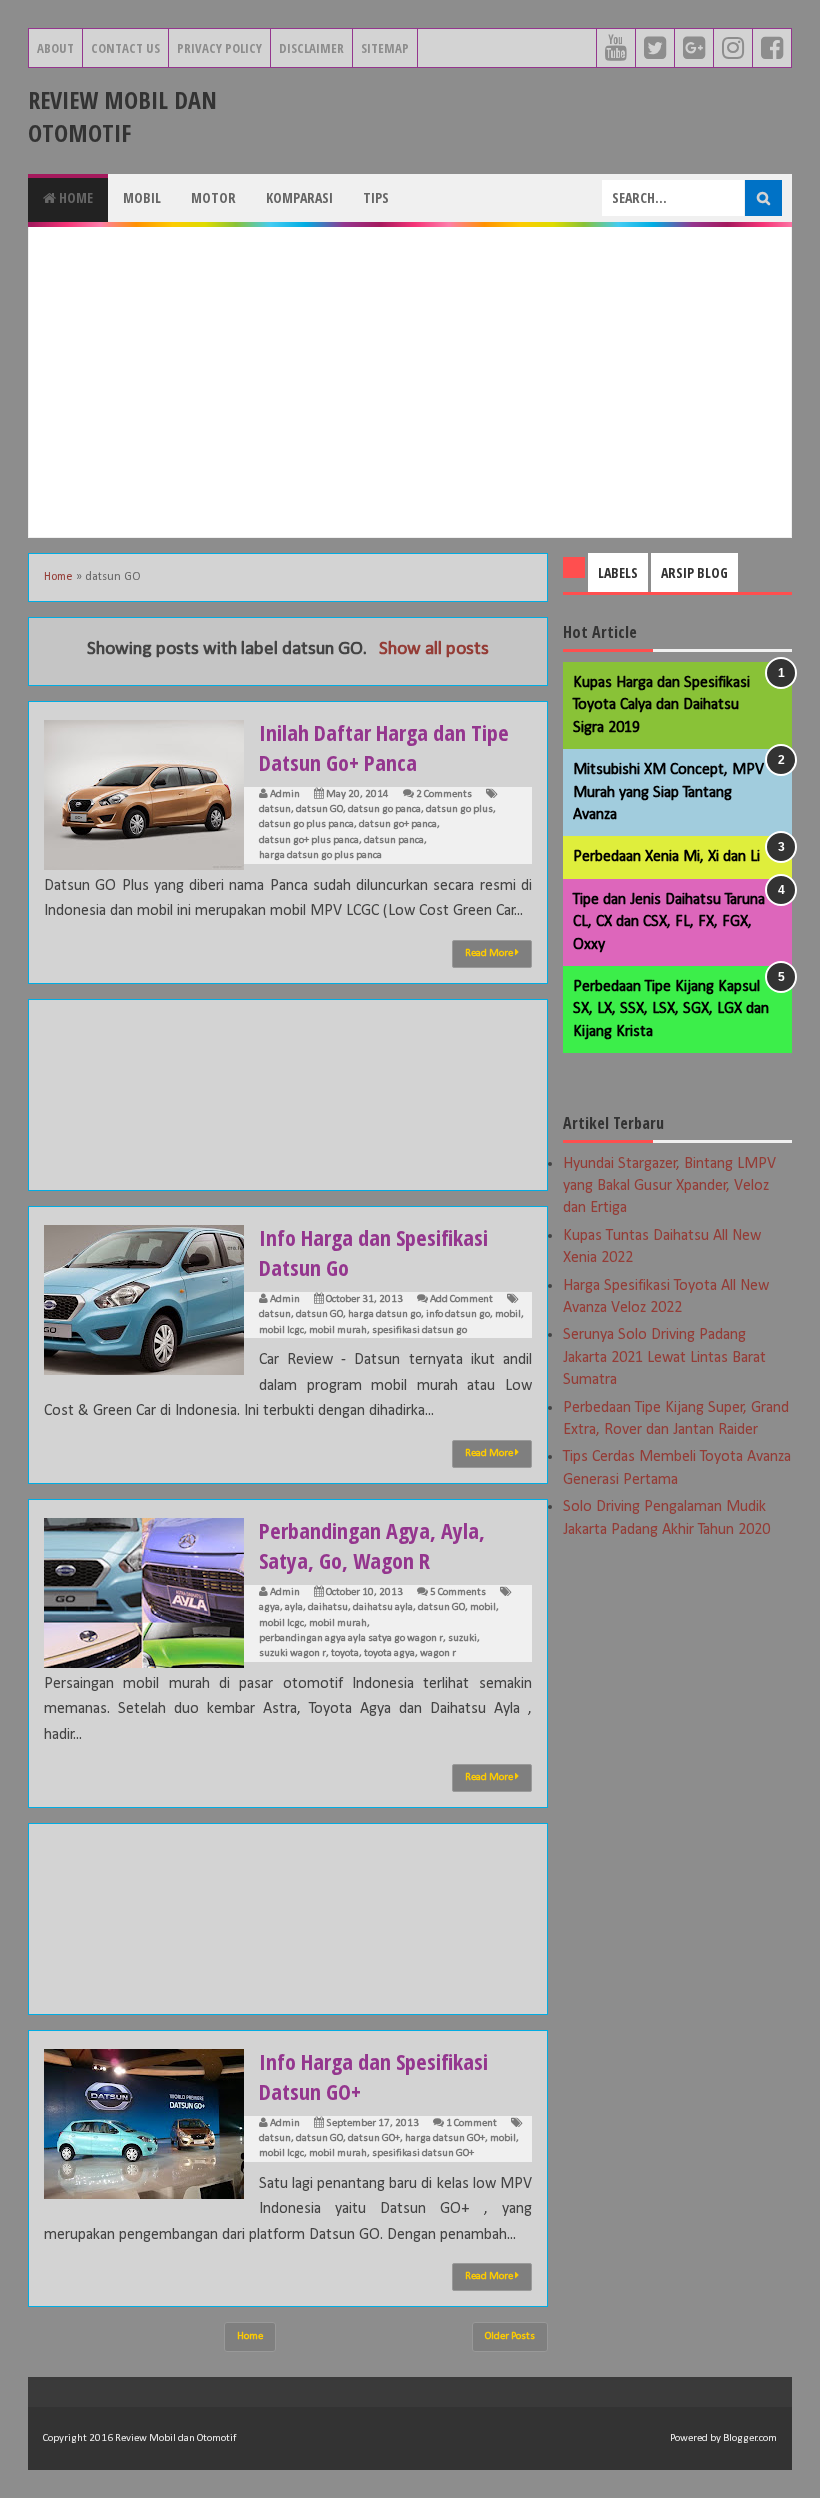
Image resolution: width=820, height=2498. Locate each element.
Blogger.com (750, 2438)
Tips (376, 197)
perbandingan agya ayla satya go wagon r (351, 1638)
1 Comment (471, 2123)
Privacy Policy (219, 48)
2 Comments (444, 794)
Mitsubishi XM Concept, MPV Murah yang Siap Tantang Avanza (668, 792)
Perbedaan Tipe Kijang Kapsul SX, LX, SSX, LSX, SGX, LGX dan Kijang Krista (671, 1009)
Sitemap (385, 48)
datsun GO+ (374, 2138)
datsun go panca (384, 809)
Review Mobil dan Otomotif (122, 116)
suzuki (462, 1638)
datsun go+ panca (398, 824)
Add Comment (461, 1299)
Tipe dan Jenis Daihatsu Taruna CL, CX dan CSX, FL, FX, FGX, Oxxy (669, 922)
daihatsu (328, 1607)
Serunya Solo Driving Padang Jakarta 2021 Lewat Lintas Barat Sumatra (664, 1357)
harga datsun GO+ (445, 2138)
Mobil (142, 197)
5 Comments (458, 1592)
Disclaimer (311, 48)
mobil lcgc (281, 1330)
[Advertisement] (410, 382)
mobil (508, 1314)
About (55, 48)
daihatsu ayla (383, 1607)
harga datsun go (384, 1314)
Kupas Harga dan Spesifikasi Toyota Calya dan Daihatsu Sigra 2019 (661, 705)
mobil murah (338, 1330)
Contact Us (125, 48)
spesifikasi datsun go (419, 1330)
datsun (275, 809)
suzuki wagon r (292, 1653)
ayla (294, 1607)
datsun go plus (459, 809)
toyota (345, 1653)
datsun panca (394, 840)
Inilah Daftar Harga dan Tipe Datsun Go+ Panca (384, 747)
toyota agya (389, 1653)
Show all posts (434, 649)
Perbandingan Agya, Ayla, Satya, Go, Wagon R (372, 1545)
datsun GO (319, 809)
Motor (213, 197)
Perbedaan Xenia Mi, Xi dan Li (666, 857)
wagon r (438, 1653)
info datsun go (458, 1314)
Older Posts (510, 2336)
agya (269, 1607)
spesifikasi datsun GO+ (423, 2153)
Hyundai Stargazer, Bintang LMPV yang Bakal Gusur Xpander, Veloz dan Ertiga (669, 1186)
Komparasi (299, 197)
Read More (490, 953)
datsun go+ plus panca (309, 840)
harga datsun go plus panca (320, 855)
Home (74, 197)
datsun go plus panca (306, 824)
